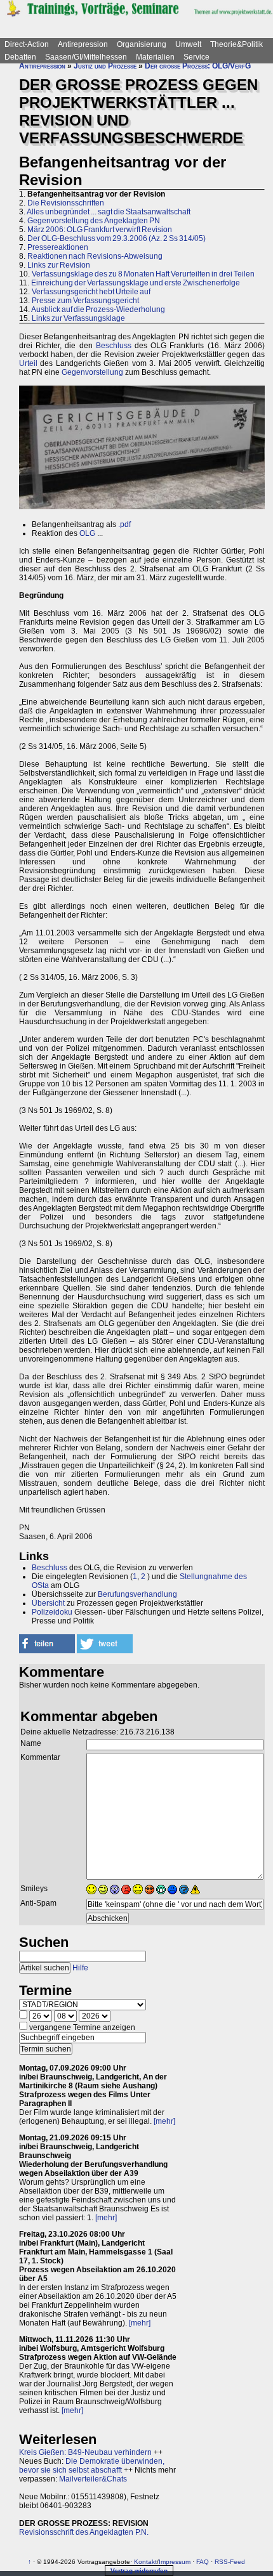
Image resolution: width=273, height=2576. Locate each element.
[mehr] (164, 2121)
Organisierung (142, 44)
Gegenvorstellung (92, 372)
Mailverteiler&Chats (93, 2479)
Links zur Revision (59, 265)
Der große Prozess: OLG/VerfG (198, 66)
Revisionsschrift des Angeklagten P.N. (84, 2532)
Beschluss (114, 346)
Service (196, 57)
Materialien (155, 57)
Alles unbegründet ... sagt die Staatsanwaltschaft (109, 212)
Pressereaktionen (58, 247)
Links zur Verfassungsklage (78, 318)
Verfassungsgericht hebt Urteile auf (91, 292)
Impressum (175, 2562)
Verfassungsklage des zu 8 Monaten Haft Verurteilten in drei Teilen (143, 274)
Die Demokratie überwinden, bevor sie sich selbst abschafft (92, 2466)
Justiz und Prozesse (105, 66)
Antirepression (83, 44)
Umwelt (188, 44)
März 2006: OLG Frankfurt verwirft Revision (100, 230)
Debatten (20, 57)
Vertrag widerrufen (139, 2571)
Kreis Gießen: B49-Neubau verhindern (85, 2452)
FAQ (203, 2562)
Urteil (28, 363)
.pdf (124, 524)
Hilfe (80, 1968)
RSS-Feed (230, 2562)
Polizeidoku (52, 1612)
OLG (87, 533)
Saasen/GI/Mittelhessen (86, 57)
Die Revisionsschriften (66, 203)
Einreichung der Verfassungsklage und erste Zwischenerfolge (136, 283)
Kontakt (145, 2562)
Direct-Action (27, 44)
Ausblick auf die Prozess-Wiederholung (98, 309)
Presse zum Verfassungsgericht (85, 301)
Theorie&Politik (236, 44)
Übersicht (48, 1603)
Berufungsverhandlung (137, 1594)
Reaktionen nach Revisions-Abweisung (95, 256)
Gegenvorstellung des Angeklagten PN (94, 221)
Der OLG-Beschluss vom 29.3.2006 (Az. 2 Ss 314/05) (117, 238)
